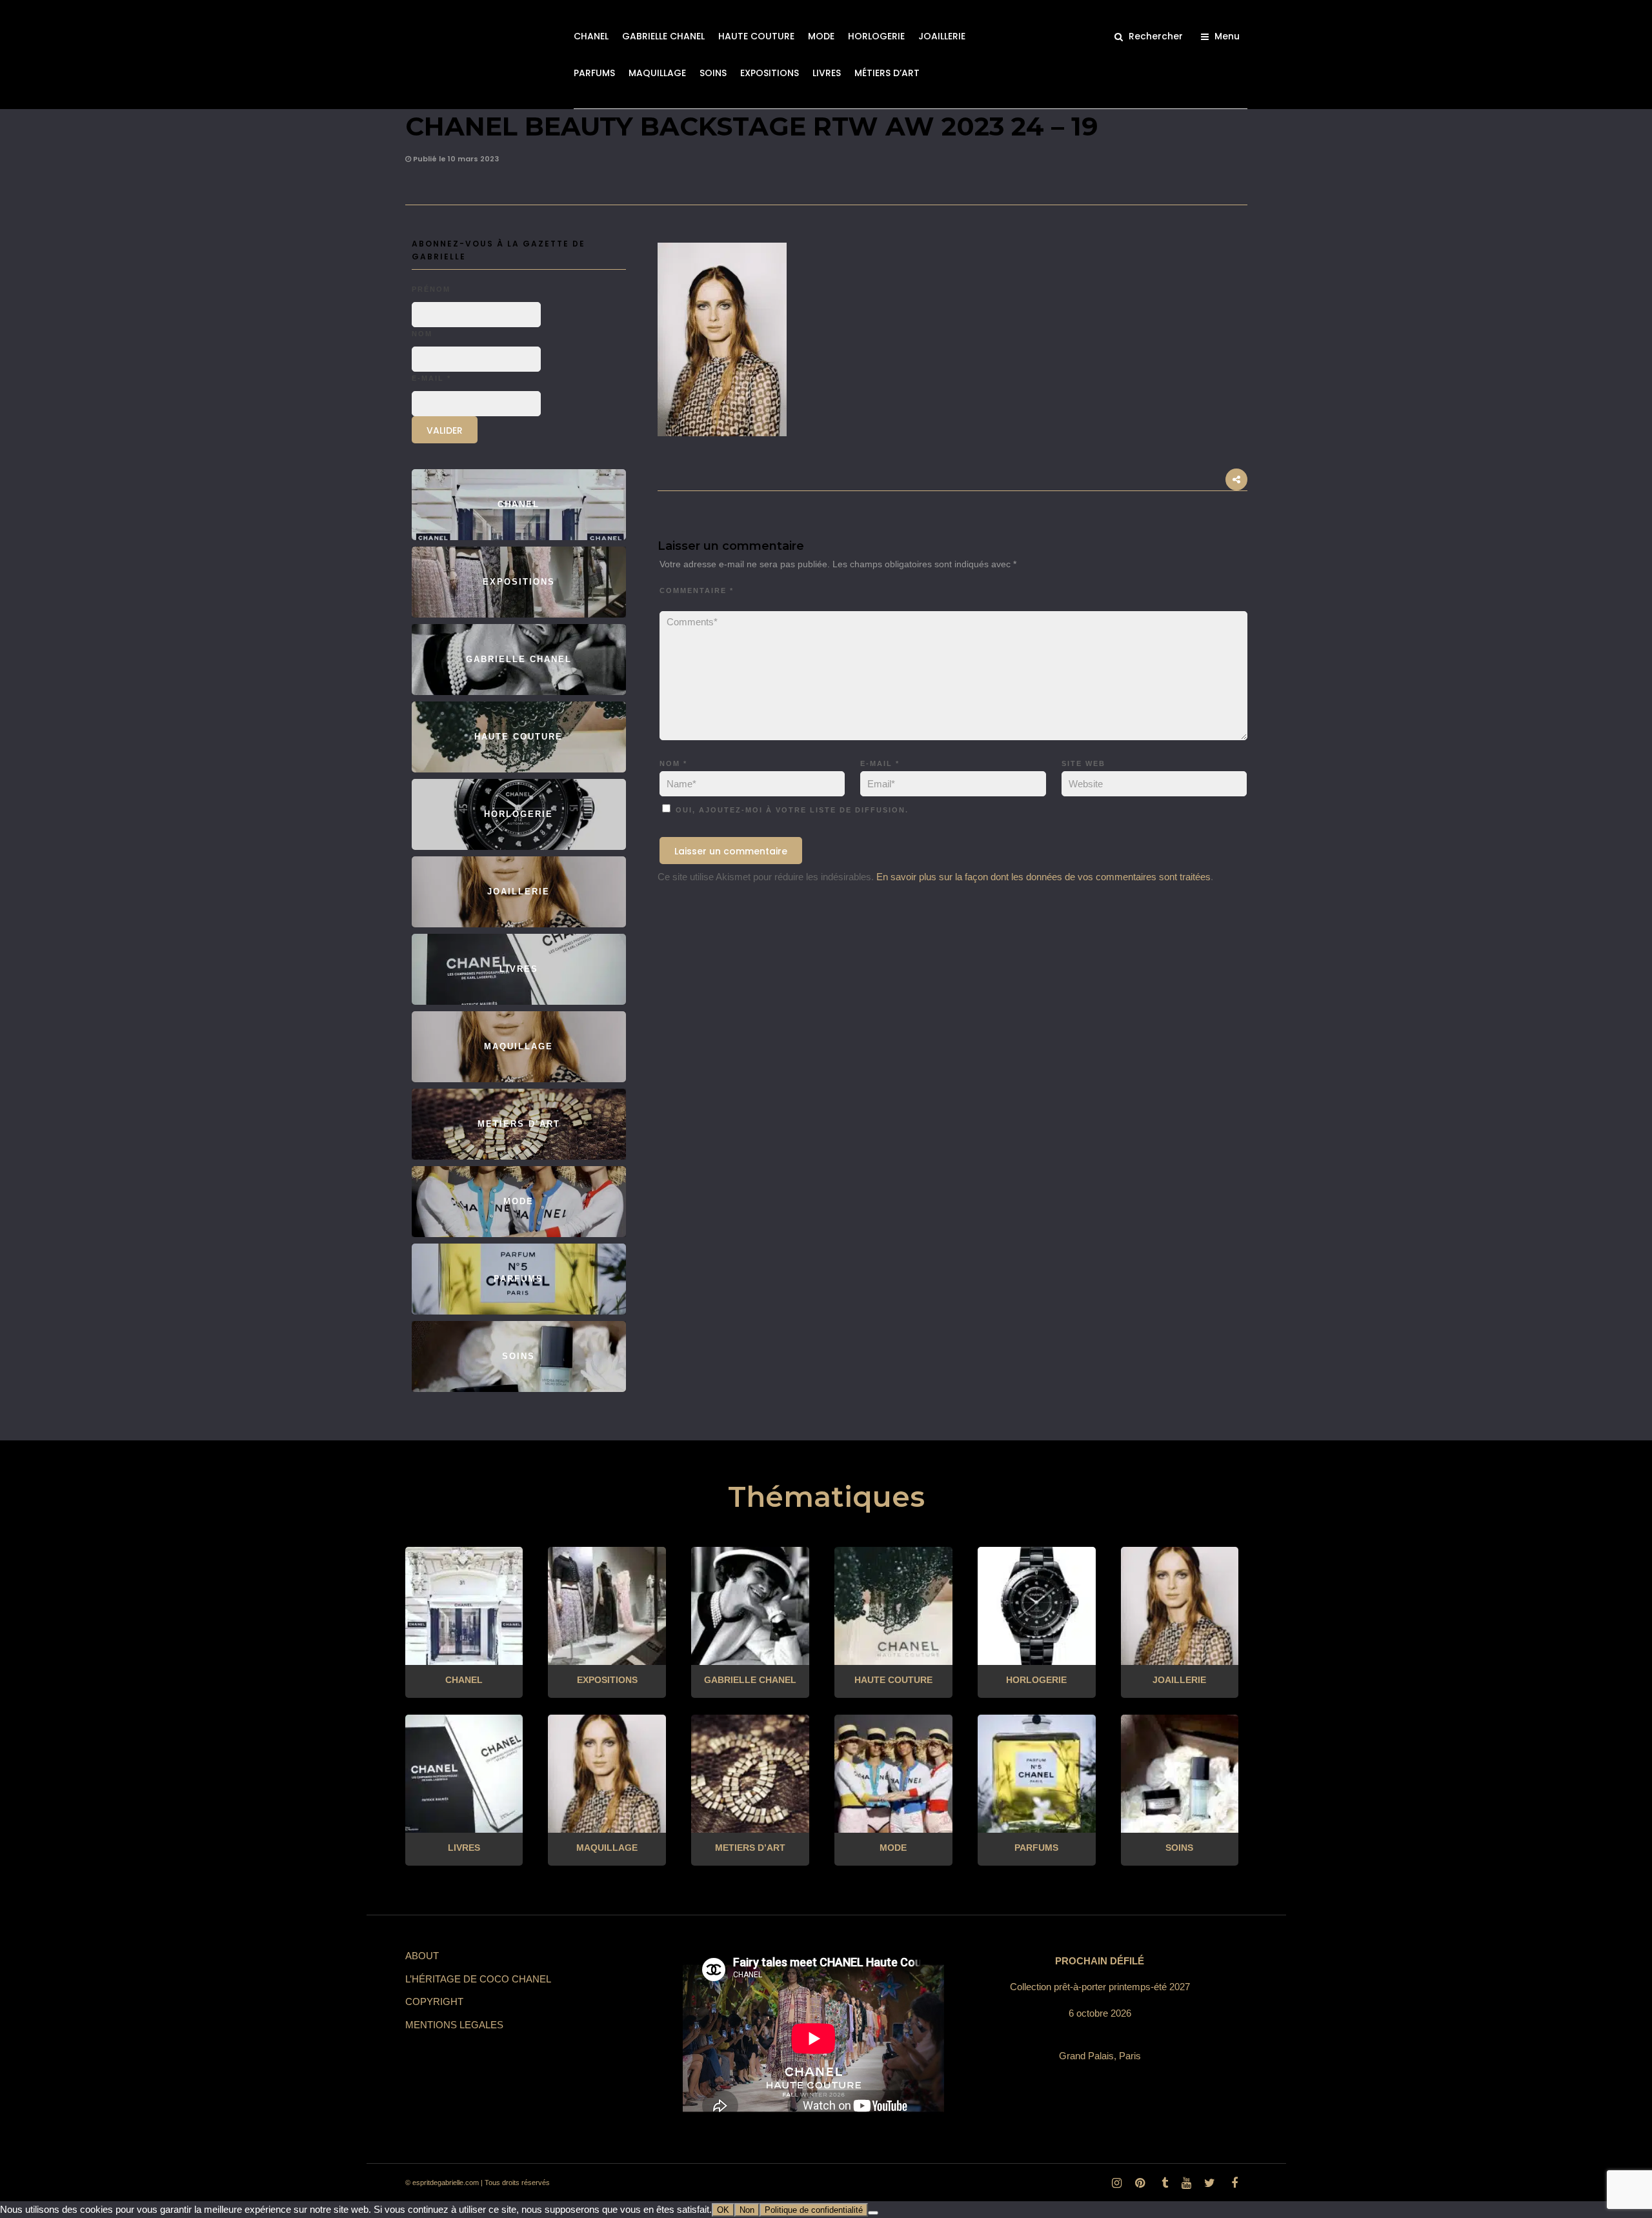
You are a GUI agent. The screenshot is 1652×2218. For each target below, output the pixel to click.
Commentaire (697, 590)
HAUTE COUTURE (756, 36)
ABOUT (422, 1956)
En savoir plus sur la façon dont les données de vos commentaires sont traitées (1043, 877)
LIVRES (827, 73)
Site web (1083, 763)
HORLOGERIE (876, 36)
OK (723, 2210)
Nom (673, 763)
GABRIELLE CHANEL (663, 36)
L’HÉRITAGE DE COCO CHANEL (478, 1979)
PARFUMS (594, 73)
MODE (821, 36)
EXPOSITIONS (770, 73)
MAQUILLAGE (657, 73)
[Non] (873, 2213)
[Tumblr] (1163, 2183)
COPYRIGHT (434, 2001)
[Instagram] (1116, 2183)
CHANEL (591, 36)
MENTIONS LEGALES (454, 2025)
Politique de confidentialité (814, 2210)
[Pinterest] (1140, 2183)
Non (747, 2210)
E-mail (880, 763)
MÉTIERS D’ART (887, 73)
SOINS (713, 73)
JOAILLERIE (942, 36)
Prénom (431, 289)
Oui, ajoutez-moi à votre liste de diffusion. (791, 810)
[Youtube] (1186, 2183)
